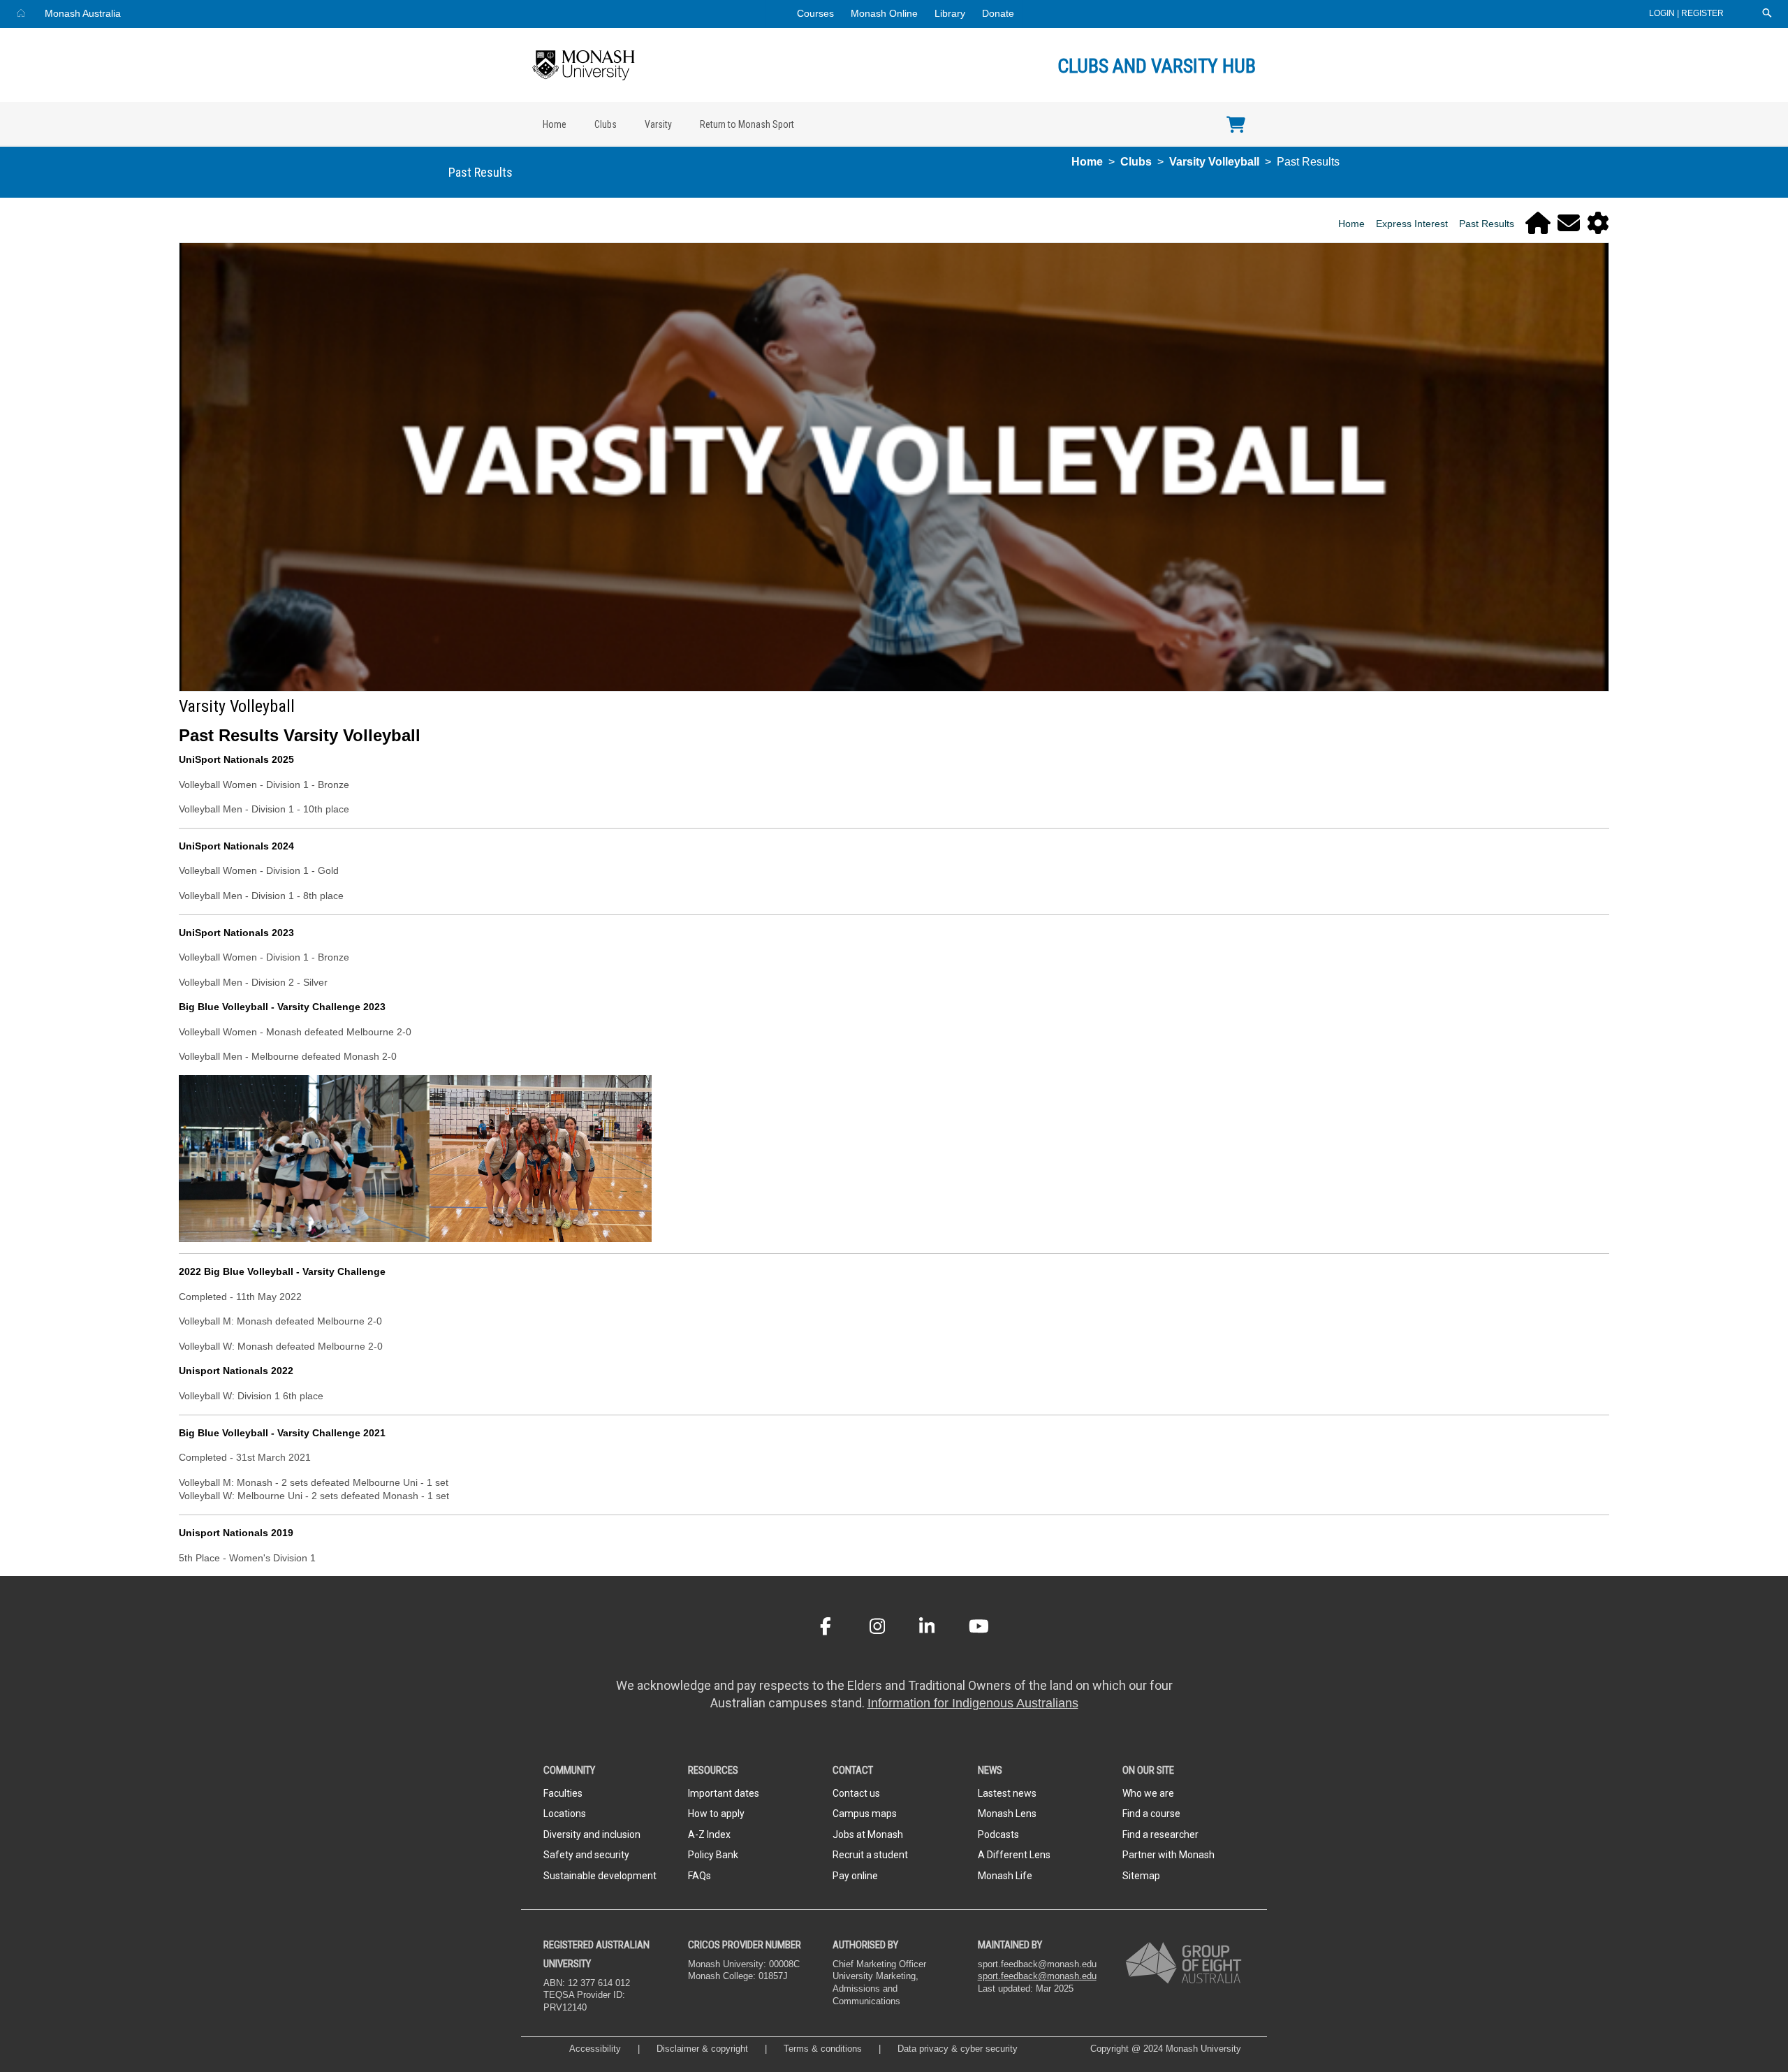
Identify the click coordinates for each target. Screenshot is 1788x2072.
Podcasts (998, 1834)
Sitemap (1141, 1876)
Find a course (1151, 1814)
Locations (565, 1814)
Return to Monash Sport (747, 124)
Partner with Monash (1168, 1855)
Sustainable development (600, 1876)
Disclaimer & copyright (702, 2049)
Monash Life (1005, 1876)
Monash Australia (83, 13)
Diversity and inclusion (592, 1834)
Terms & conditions (823, 2049)
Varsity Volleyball (1214, 162)
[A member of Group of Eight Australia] (1184, 1963)
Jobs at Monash (868, 1834)
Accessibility (595, 2049)
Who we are (1148, 1793)
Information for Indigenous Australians (973, 1703)
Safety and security (586, 1855)
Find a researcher (1160, 1834)
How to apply (716, 1814)
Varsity (658, 124)
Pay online (855, 1876)
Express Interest (1412, 224)
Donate (998, 13)
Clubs (606, 124)
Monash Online (884, 13)
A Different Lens (1014, 1855)
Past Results (1487, 224)
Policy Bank (713, 1855)
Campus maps (865, 1814)
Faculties (563, 1793)
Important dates (724, 1793)
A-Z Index (709, 1834)
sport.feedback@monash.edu (1037, 1976)
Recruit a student (870, 1855)
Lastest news (1007, 1793)
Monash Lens (1007, 1814)
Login (1663, 13)
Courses (815, 13)
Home (555, 124)
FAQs (699, 1876)
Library (950, 13)
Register (1702, 13)
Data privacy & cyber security (959, 2049)
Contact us (856, 1793)
